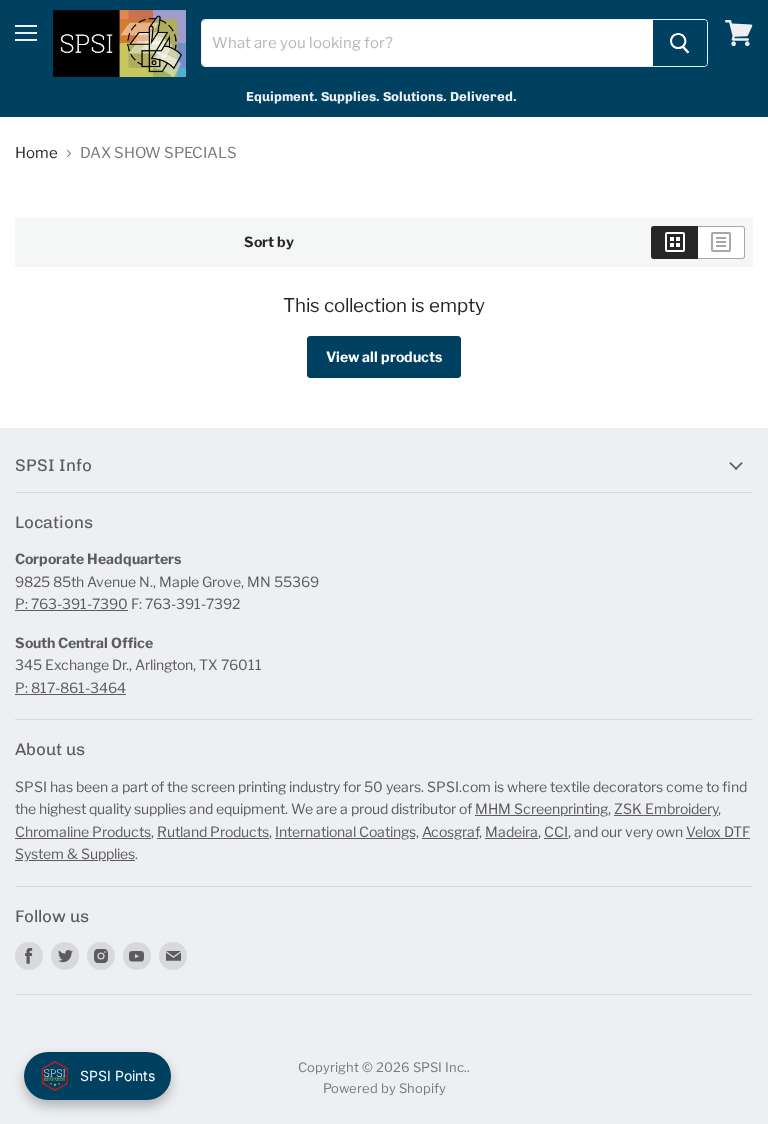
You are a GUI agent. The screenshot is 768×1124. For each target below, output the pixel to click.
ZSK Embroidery (666, 808)
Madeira (511, 831)
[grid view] (674, 242)
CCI (556, 831)
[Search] (680, 43)
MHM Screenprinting (541, 808)
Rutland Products (213, 831)
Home (36, 153)
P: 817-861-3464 (70, 687)
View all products (384, 356)
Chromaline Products (83, 831)
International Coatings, (347, 831)
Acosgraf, (452, 831)
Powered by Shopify (384, 1088)
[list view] (721, 242)
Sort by (269, 242)
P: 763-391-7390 (71, 603)
